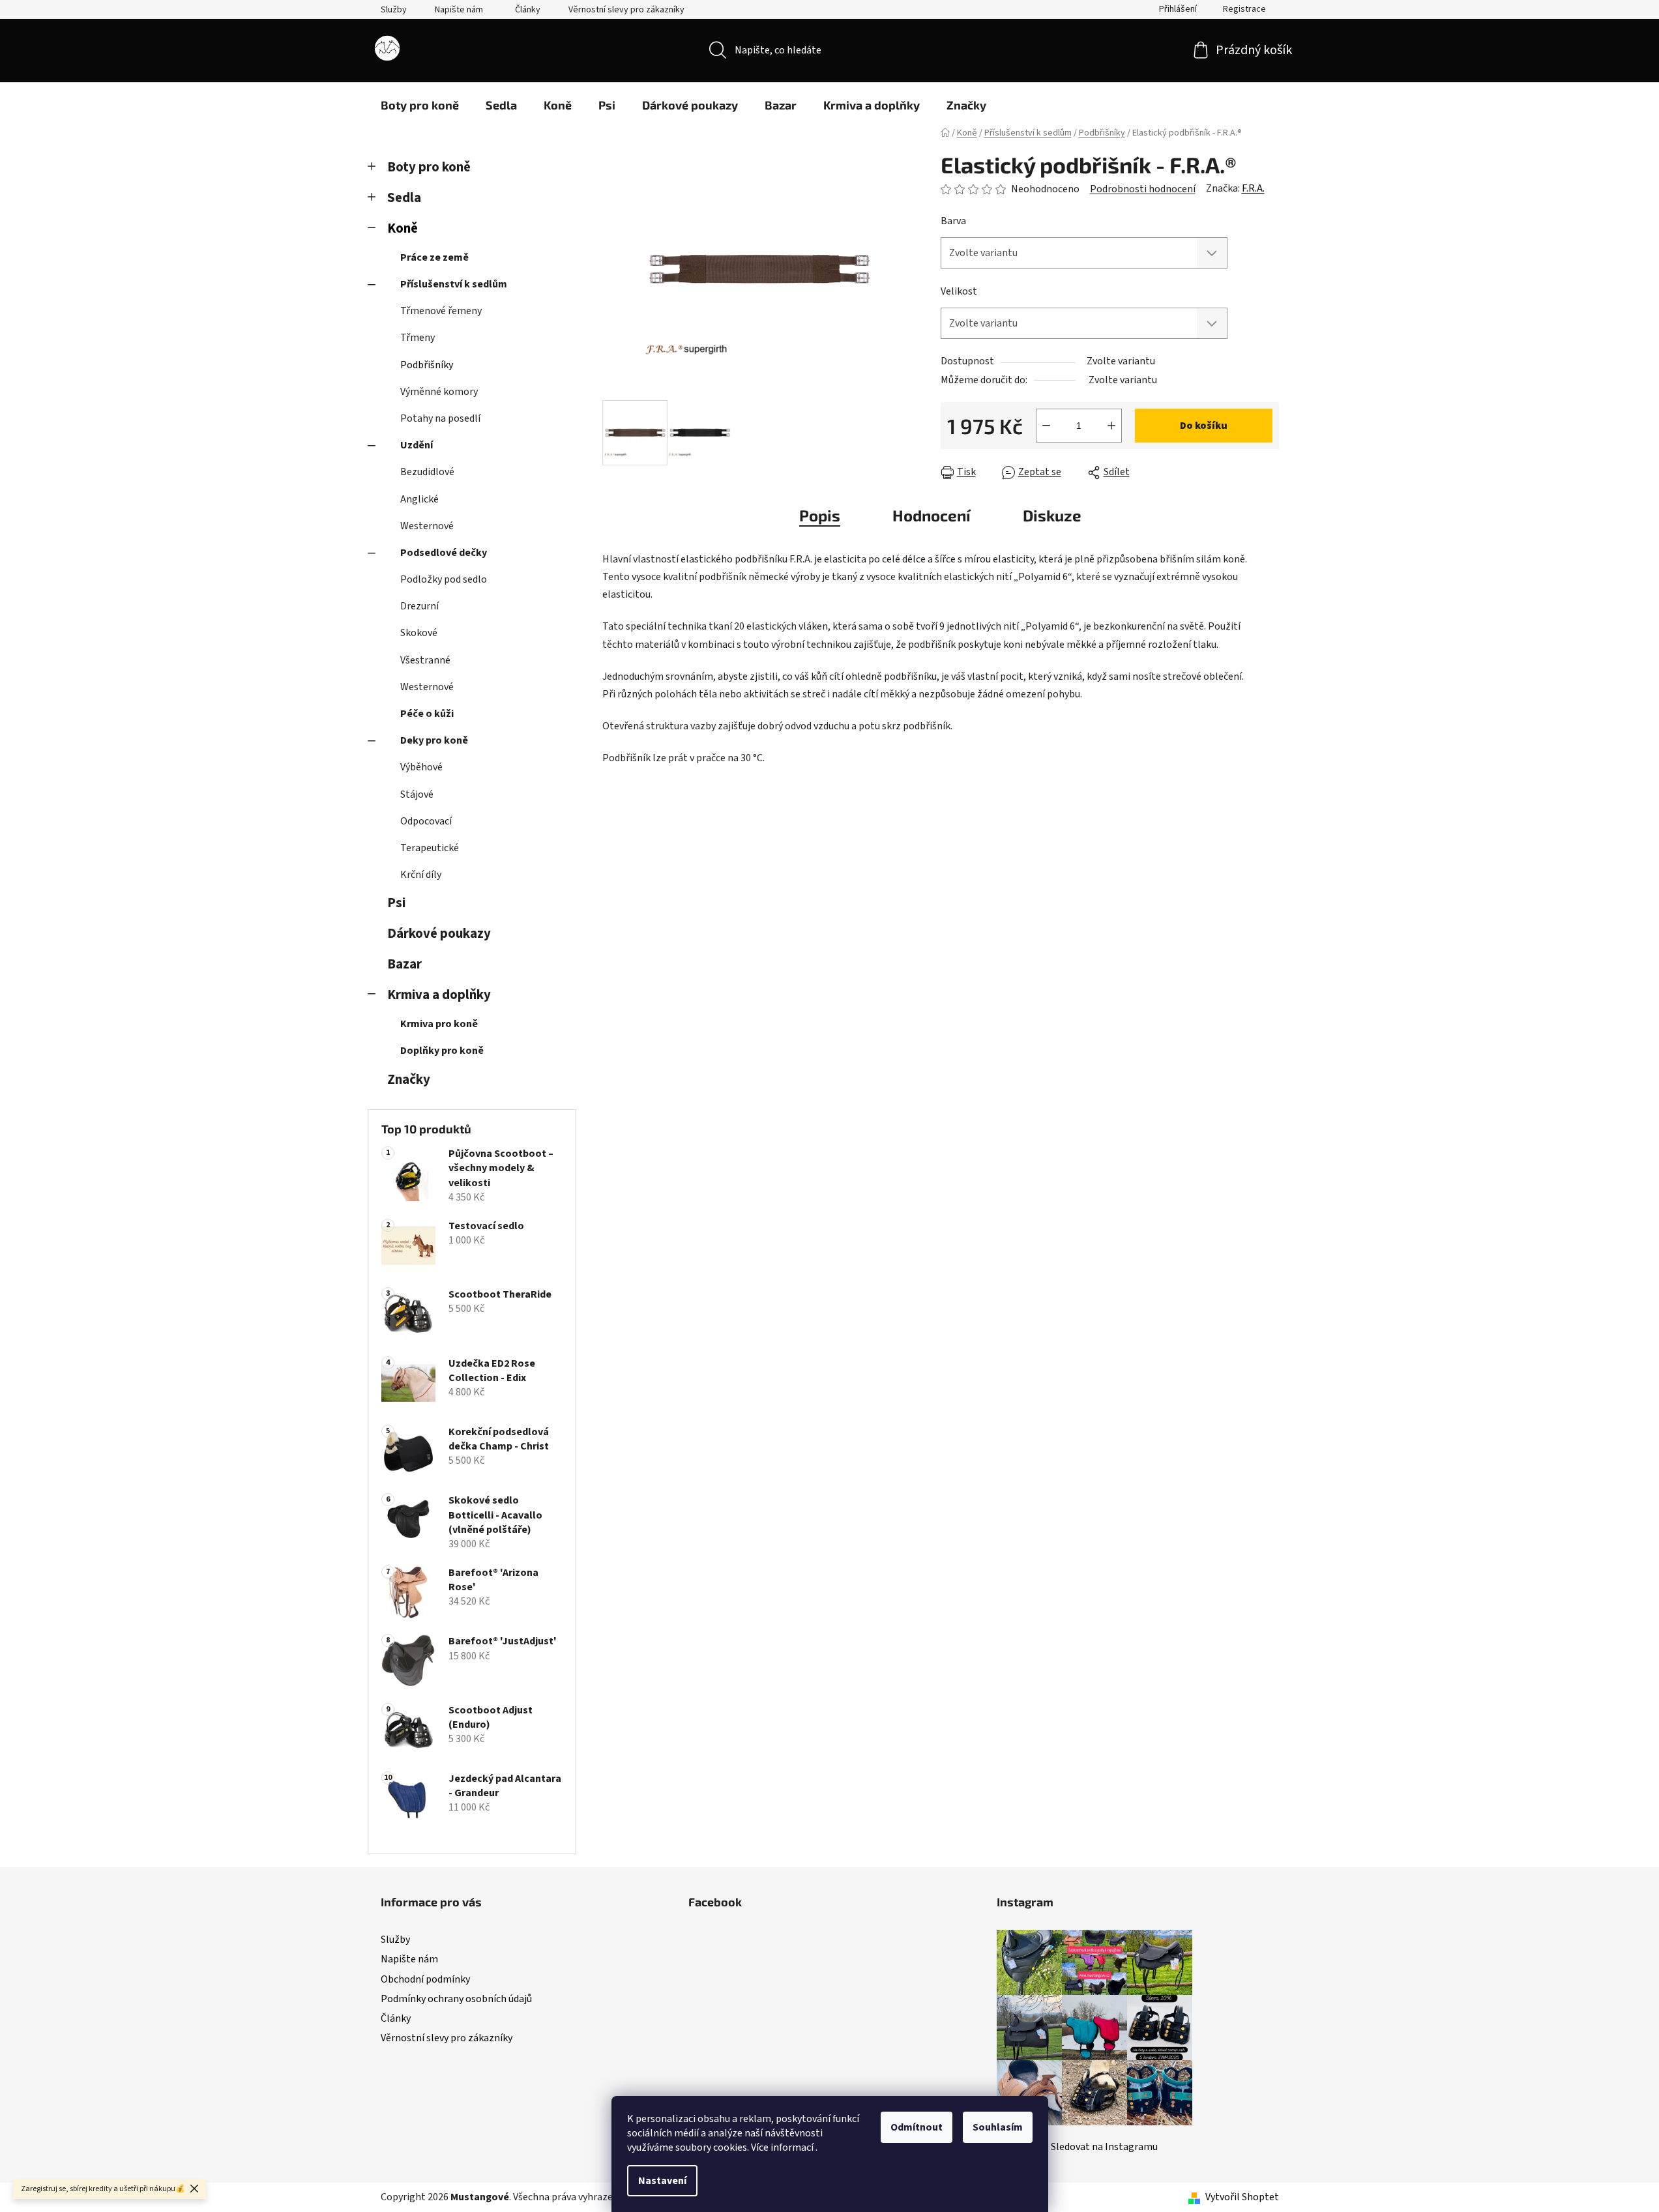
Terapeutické (430, 848)
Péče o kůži (427, 714)
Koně (403, 228)
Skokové (419, 633)
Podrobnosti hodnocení (1143, 189)
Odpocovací (426, 821)
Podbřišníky (427, 365)
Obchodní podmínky (425, 1979)
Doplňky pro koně (442, 1051)
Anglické (419, 499)
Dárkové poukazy (439, 934)
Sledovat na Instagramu (1104, 2147)
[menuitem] (420, 105)
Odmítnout (917, 2127)
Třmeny (418, 338)
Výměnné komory (439, 392)
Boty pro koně (429, 167)
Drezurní (419, 606)
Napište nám (459, 10)
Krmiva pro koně (439, 1024)
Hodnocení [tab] (932, 515)
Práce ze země (434, 257)
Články (528, 10)
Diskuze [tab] (1052, 515)
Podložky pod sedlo (444, 579)
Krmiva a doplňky (439, 995)
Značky (409, 1080)
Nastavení (662, 2181)
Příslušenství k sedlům (454, 284)
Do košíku (1204, 426)
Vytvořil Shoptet (1242, 2197)
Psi (396, 903)
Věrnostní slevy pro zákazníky (626, 10)
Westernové (427, 526)
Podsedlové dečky (444, 553)
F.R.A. (1253, 188)
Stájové (417, 794)
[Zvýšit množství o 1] (1111, 426)
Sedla (404, 198)
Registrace (1244, 9)
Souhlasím (998, 2127)
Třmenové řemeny (441, 311)
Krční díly (421, 875)
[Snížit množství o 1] (1046, 426)
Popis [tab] (820, 515)
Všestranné (425, 660)
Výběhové (421, 767)
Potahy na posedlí (440, 418)
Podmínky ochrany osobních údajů (456, 1999)
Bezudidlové (427, 472)
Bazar (404, 964)
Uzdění (417, 445)
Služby (394, 10)
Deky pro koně (434, 740)
